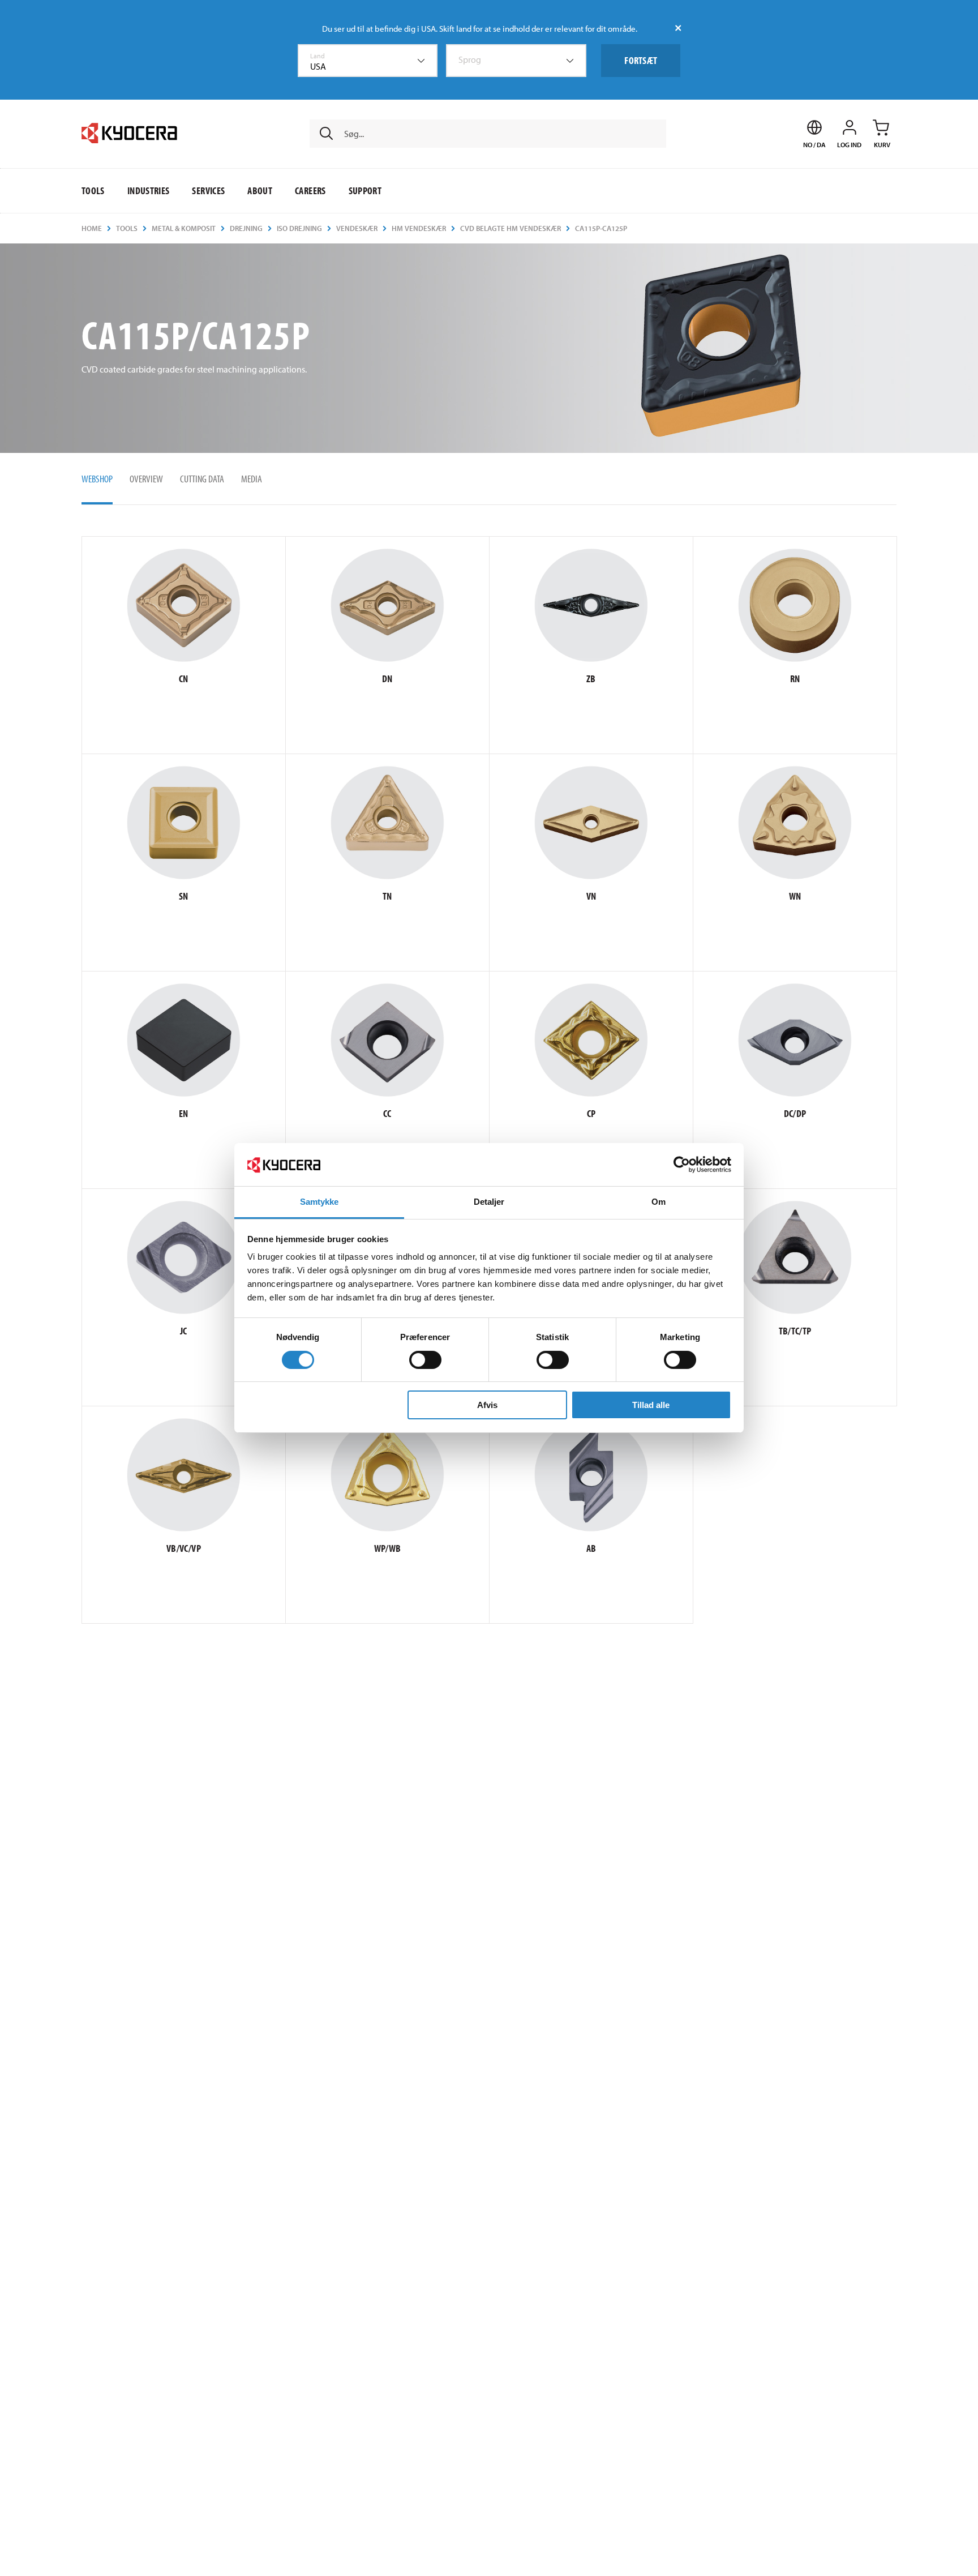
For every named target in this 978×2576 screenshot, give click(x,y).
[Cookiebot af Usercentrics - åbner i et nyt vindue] (682, 1165)
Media (252, 479)
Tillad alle (651, 1405)
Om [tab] (659, 1202)
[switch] (425, 1360)
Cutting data (202, 479)
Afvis (487, 1405)
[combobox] (368, 61)
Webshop (97, 479)
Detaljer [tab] (489, 1202)
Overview (146, 479)
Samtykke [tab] (319, 1202)
